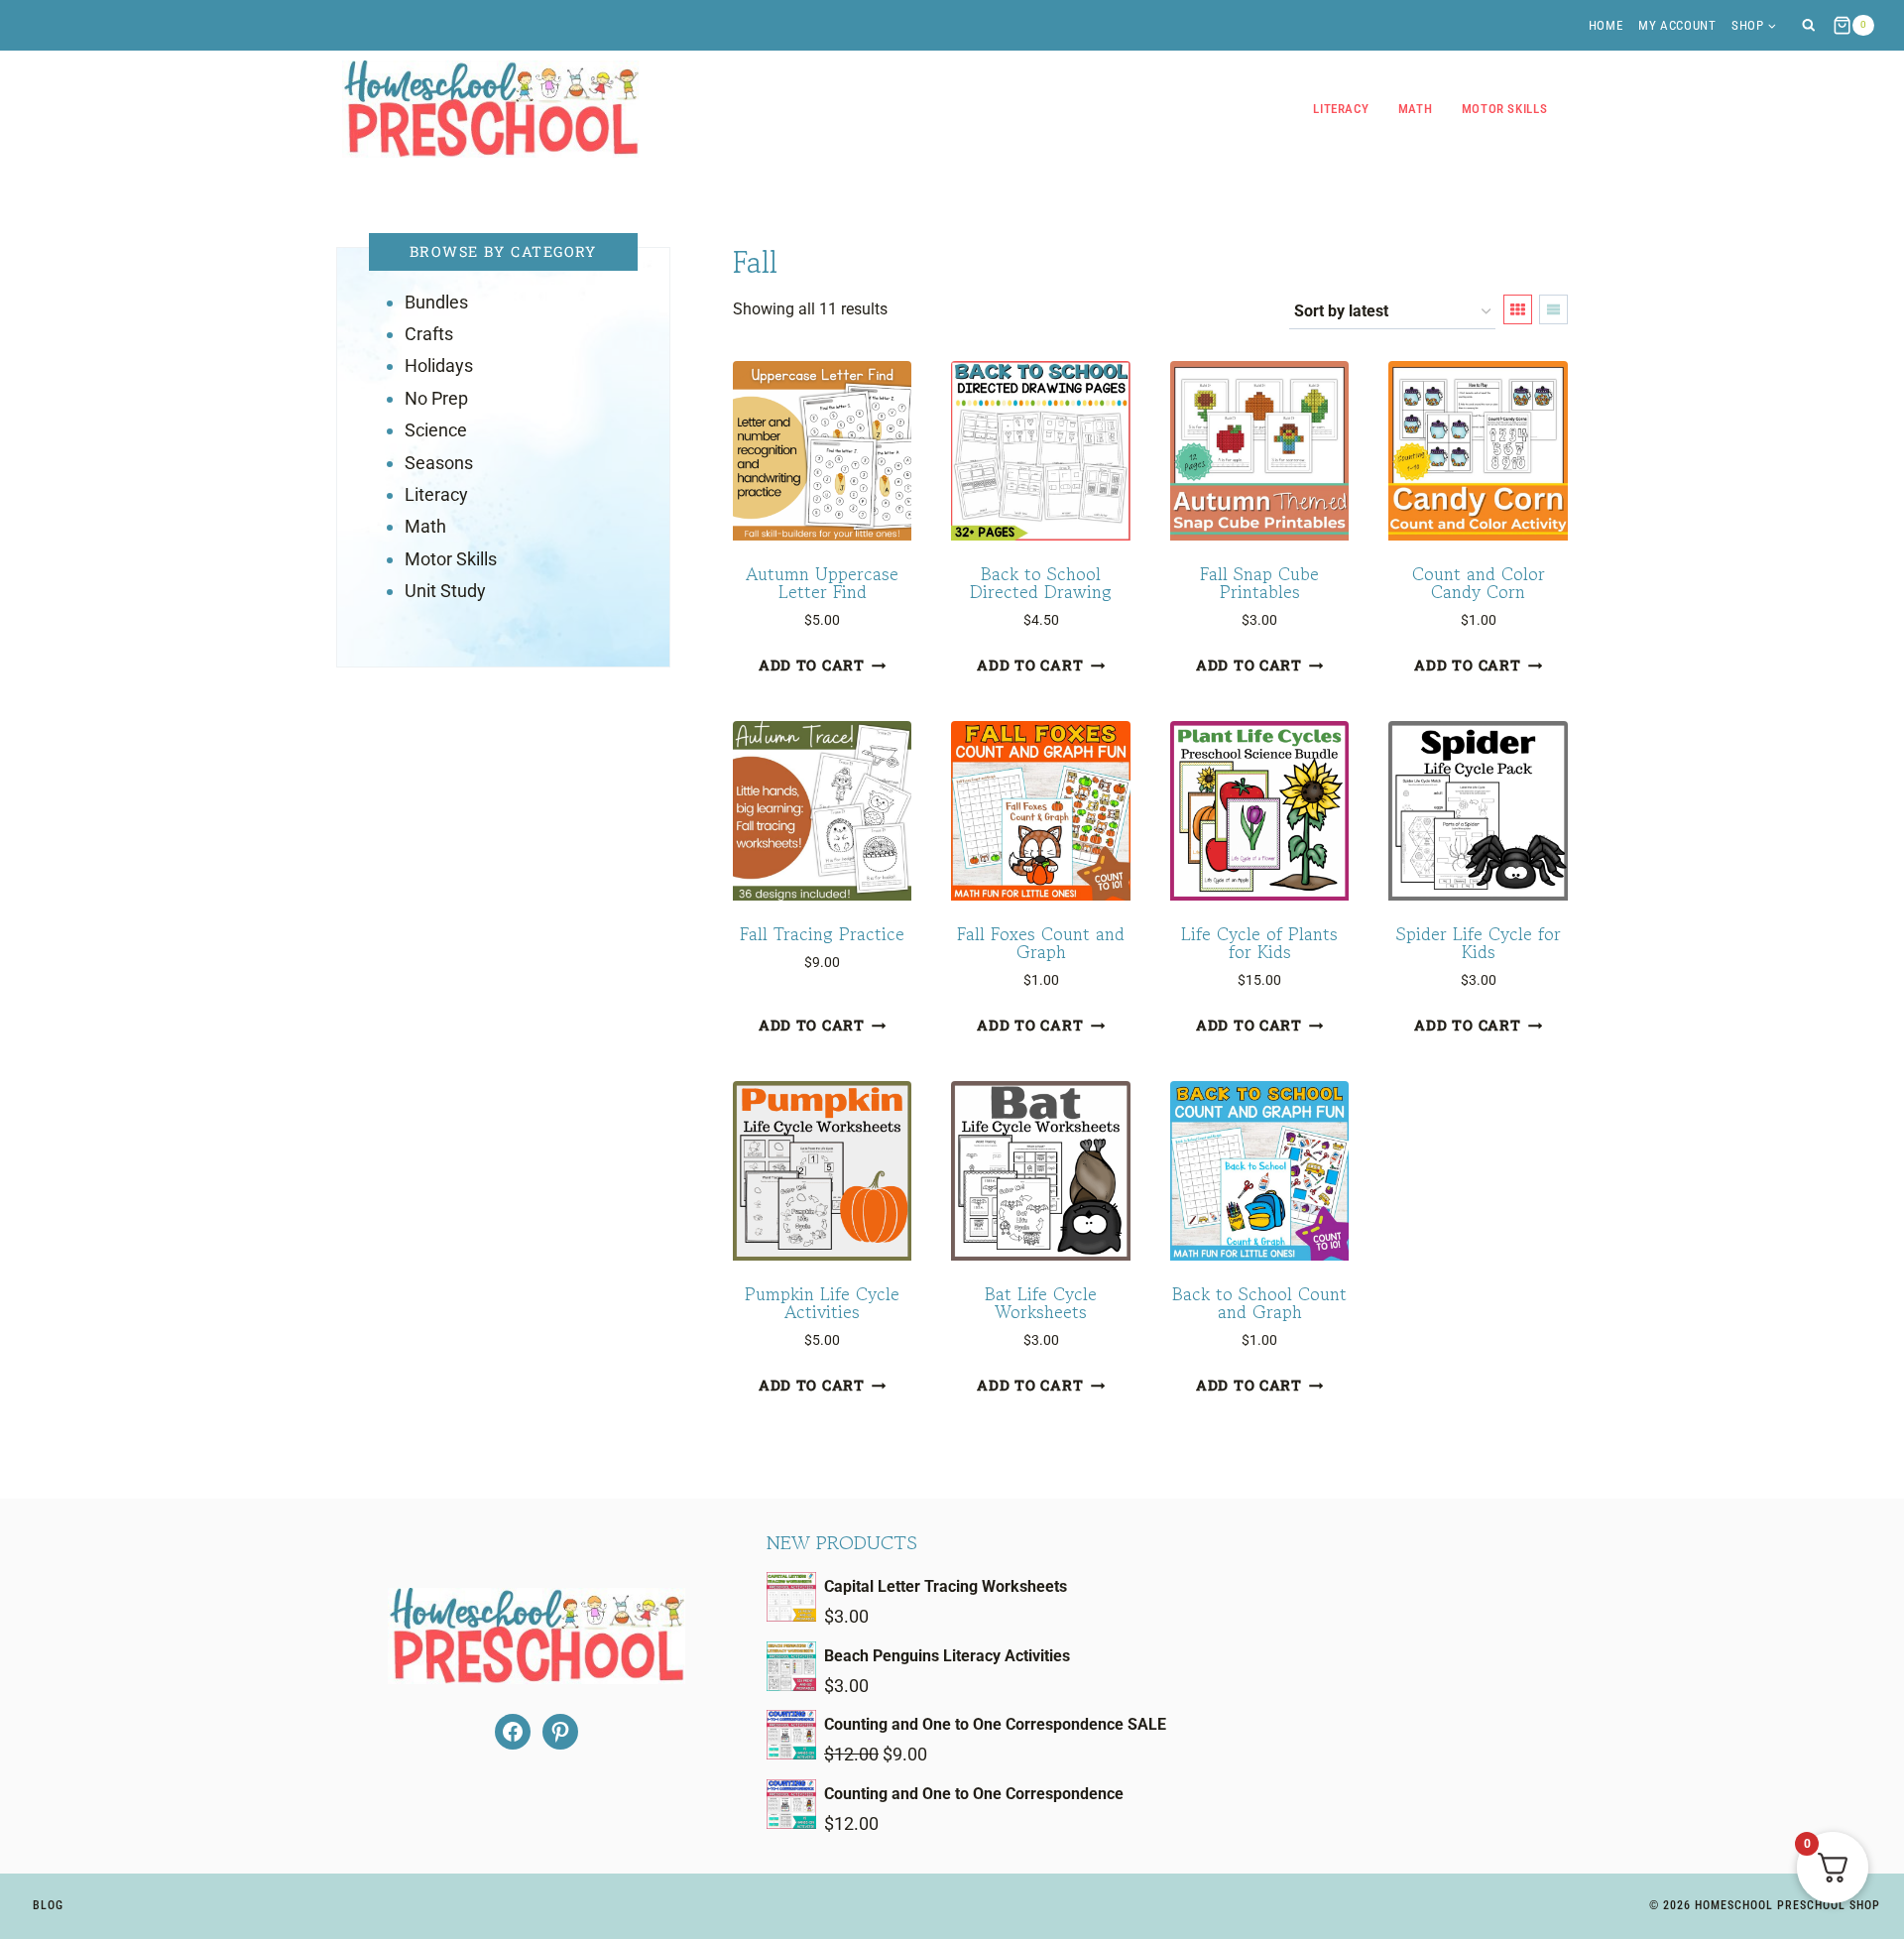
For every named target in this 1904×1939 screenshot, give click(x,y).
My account (1677, 25)
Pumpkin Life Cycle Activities (822, 1302)
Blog (48, 1905)
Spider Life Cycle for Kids (1479, 942)
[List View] (1553, 309)
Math (1416, 109)
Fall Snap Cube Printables (1259, 582)
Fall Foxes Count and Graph (1041, 942)
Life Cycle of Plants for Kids (1259, 942)
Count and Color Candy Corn (1479, 582)
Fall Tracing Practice (822, 933)
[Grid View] (1518, 309)
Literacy (1341, 109)
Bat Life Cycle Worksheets (1041, 1302)
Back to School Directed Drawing (1041, 582)
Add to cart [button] (812, 666)
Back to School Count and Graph (1259, 1302)
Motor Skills (1505, 109)
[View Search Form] (1808, 25)
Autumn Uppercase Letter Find (822, 582)
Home (1606, 25)
